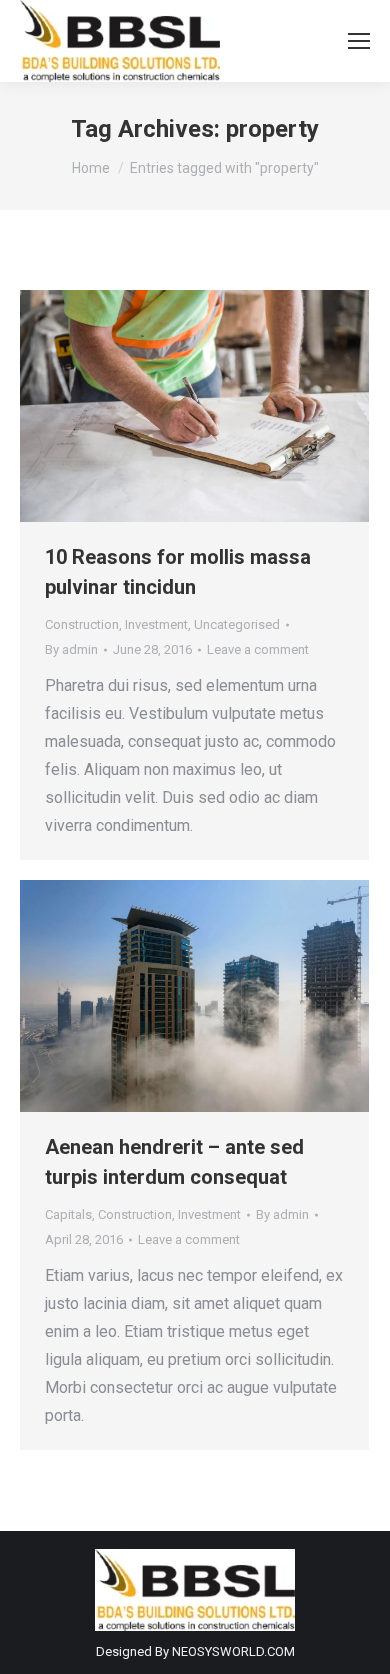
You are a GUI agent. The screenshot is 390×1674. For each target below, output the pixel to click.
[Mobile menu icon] (359, 41)
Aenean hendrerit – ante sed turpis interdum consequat (174, 1162)
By (71, 649)
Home (91, 168)
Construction (82, 624)
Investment (156, 624)
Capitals (68, 1214)
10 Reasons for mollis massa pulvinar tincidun (178, 572)
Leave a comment (258, 649)
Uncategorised (237, 624)
